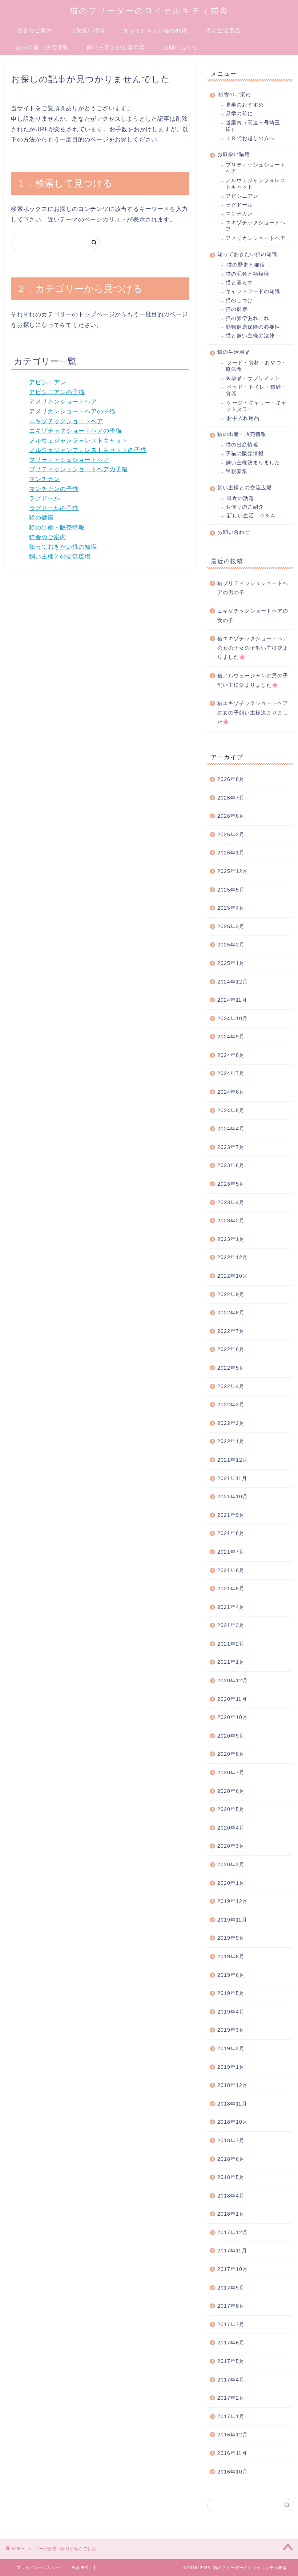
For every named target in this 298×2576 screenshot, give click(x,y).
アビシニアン (48, 382)
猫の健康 (41, 518)
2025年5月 (231, 890)
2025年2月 (231, 945)
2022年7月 (231, 1331)
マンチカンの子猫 (54, 489)
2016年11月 (232, 2453)
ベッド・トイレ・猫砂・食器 (256, 390)
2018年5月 (231, 2177)
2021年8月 (231, 1533)
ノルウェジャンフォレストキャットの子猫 (88, 450)
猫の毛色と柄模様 (247, 274)
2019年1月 (231, 2067)
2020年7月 (231, 1773)
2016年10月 (233, 2472)
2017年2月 (231, 2398)
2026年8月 (231, 779)
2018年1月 (231, 2214)
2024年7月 (231, 1073)
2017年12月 (233, 2233)
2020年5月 (231, 1809)
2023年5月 (231, 1184)
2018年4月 (231, 2196)
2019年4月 (231, 2012)
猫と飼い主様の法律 (250, 336)
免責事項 (80, 2567)
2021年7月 (231, 1552)
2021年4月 (231, 1607)
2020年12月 (233, 1681)
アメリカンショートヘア (63, 402)
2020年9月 (231, 1736)
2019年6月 (231, 1975)
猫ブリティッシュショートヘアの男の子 (253, 588)
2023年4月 (231, 1203)
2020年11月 (232, 1699)
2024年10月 (233, 1019)
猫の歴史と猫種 (246, 265)
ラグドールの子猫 (54, 508)
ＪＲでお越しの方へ (250, 138)
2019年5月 (231, 1993)
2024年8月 (231, 1055)
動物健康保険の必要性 (253, 327)
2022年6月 (231, 1349)
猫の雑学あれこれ (247, 318)
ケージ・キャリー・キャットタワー (256, 406)
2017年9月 (231, 2288)
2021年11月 (232, 1479)
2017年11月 (232, 2251)
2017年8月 (231, 2306)
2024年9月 (231, 1037)
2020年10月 (233, 1717)
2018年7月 (231, 2141)
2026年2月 (231, 835)
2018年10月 (233, 2122)
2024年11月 (232, 1000)
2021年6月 (231, 1571)
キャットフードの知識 (253, 291)
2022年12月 (233, 1257)
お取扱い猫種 (88, 31)
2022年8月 (231, 1313)
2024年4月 (231, 1129)
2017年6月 (231, 2343)
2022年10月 (233, 1276)
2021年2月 (231, 1644)
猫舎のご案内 (35, 31)
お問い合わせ (181, 47)
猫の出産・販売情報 (43, 47)
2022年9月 (231, 1295)
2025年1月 (231, 963)
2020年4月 (231, 1828)
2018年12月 (233, 2085)
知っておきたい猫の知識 (156, 31)
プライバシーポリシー (39, 2567)
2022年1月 (231, 1441)
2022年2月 (231, 1423)
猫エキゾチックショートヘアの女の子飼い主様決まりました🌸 (253, 713)
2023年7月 (231, 1147)
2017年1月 (231, 2417)
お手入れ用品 (243, 418)
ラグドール (45, 498)
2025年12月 (233, 871)
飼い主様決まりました (253, 463)
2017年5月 (231, 2361)
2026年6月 (231, 816)
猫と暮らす (239, 283)
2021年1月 (231, 1662)
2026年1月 (231, 853)
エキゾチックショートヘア (66, 421)
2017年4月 (231, 2380)
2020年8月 (231, 1754)
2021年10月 (233, 1497)
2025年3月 (231, 927)
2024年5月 (231, 1111)
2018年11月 (232, 2104)
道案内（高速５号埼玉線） (253, 126)
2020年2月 (231, 1865)
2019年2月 (231, 2049)
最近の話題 (240, 498)
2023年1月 (231, 1239)
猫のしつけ (239, 301)
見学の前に (239, 114)
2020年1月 (231, 1883)
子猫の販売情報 (245, 454)
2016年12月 (233, 2435)
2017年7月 (231, 2325)
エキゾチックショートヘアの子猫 (75, 431)
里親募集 (237, 471)
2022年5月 (231, 1368)
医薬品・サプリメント (253, 378)
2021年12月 (233, 1460)
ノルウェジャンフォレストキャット (78, 440)
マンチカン (45, 479)
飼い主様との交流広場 (116, 47)
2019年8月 (231, 1957)
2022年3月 (231, 1405)
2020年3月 (231, 1846)
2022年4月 (231, 1387)
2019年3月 (231, 2030)
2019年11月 (232, 1920)
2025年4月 (231, 908)
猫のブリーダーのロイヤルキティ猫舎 (149, 10)
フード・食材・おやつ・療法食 (256, 366)
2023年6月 (231, 1165)
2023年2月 (231, 1221)
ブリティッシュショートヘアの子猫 (78, 469)
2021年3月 (231, 1625)
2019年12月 (233, 1901)
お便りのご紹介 (245, 507)
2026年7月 (231, 798)
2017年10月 (233, 2269)
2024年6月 (231, 1092)
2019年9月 (231, 1938)
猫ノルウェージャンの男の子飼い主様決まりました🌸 (253, 680)
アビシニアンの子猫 (57, 392)
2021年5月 (231, 1589)
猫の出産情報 (242, 445)
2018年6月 (231, 2159)
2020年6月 (231, 1791)
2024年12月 (233, 982)
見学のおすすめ (245, 105)
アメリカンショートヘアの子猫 (72, 411)
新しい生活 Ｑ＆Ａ (251, 516)
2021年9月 (231, 1515)
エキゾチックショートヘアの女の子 (253, 616)
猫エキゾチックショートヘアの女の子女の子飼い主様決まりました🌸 (253, 648)
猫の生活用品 (223, 31)
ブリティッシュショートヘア (69, 460)
